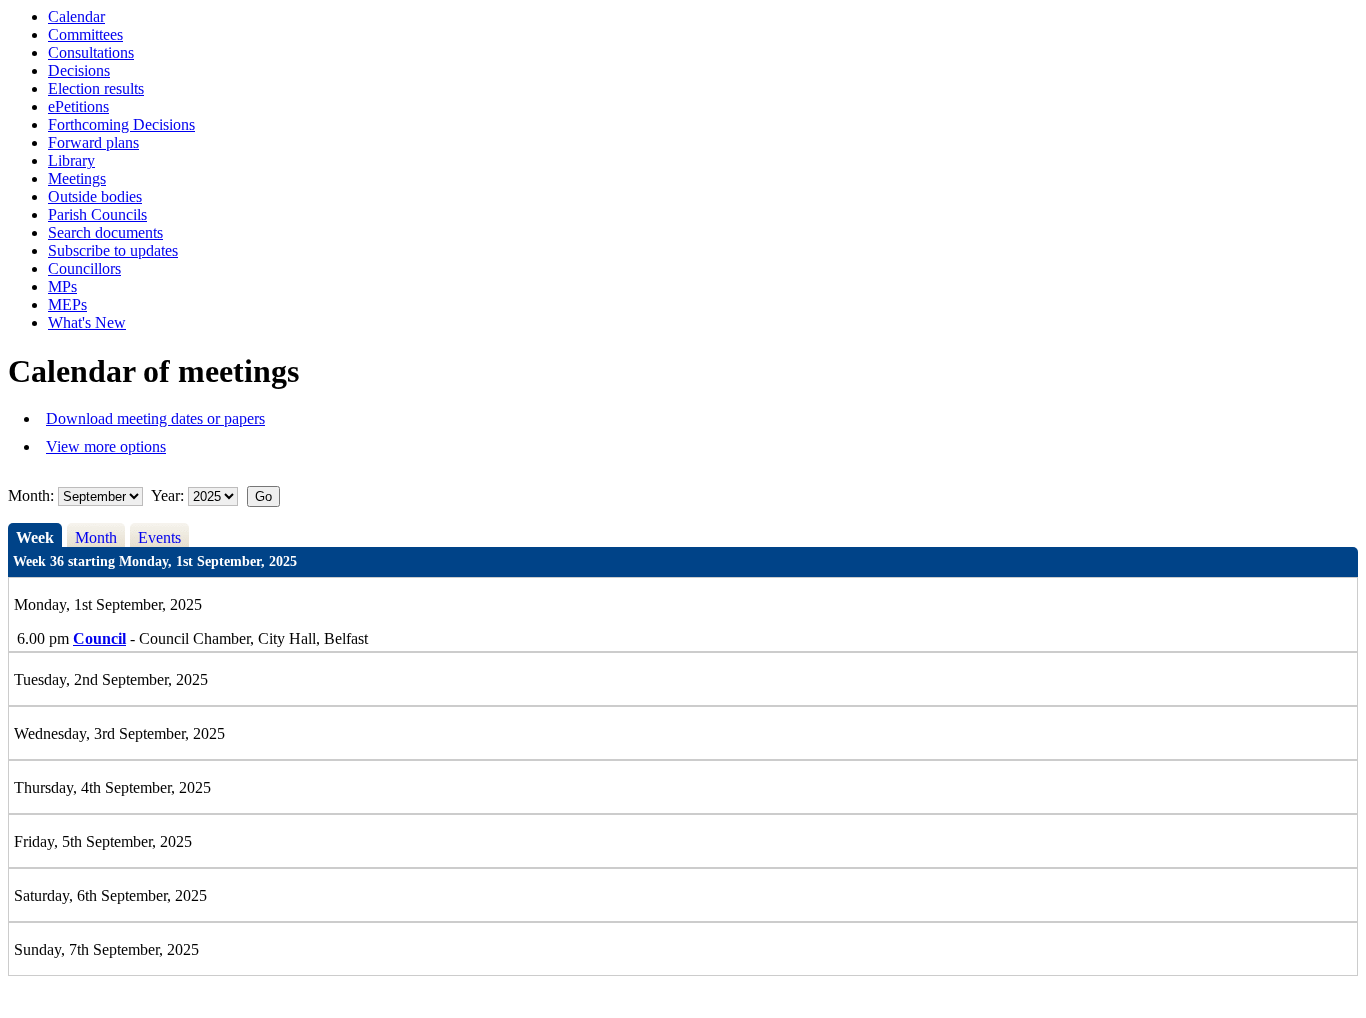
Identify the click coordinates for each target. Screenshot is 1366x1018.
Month (96, 537)
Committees (85, 34)
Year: (169, 495)
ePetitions (78, 106)
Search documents (105, 232)
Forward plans (93, 142)
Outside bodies (95, 196)
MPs (62, 286)
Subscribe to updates (113, 250)
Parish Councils (97, 214)
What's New (87, 322)
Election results (96, 88)
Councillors (84, 268)
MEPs (67, 304)
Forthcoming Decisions (121, 124)
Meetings (77, 178)
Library (71, 160)
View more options (106, 446)
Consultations (91, 52)
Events (159, 537)
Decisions (79, 70)
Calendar (76, 16)
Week (35, 537)
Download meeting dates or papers (155, 418)
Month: (31, 495)
